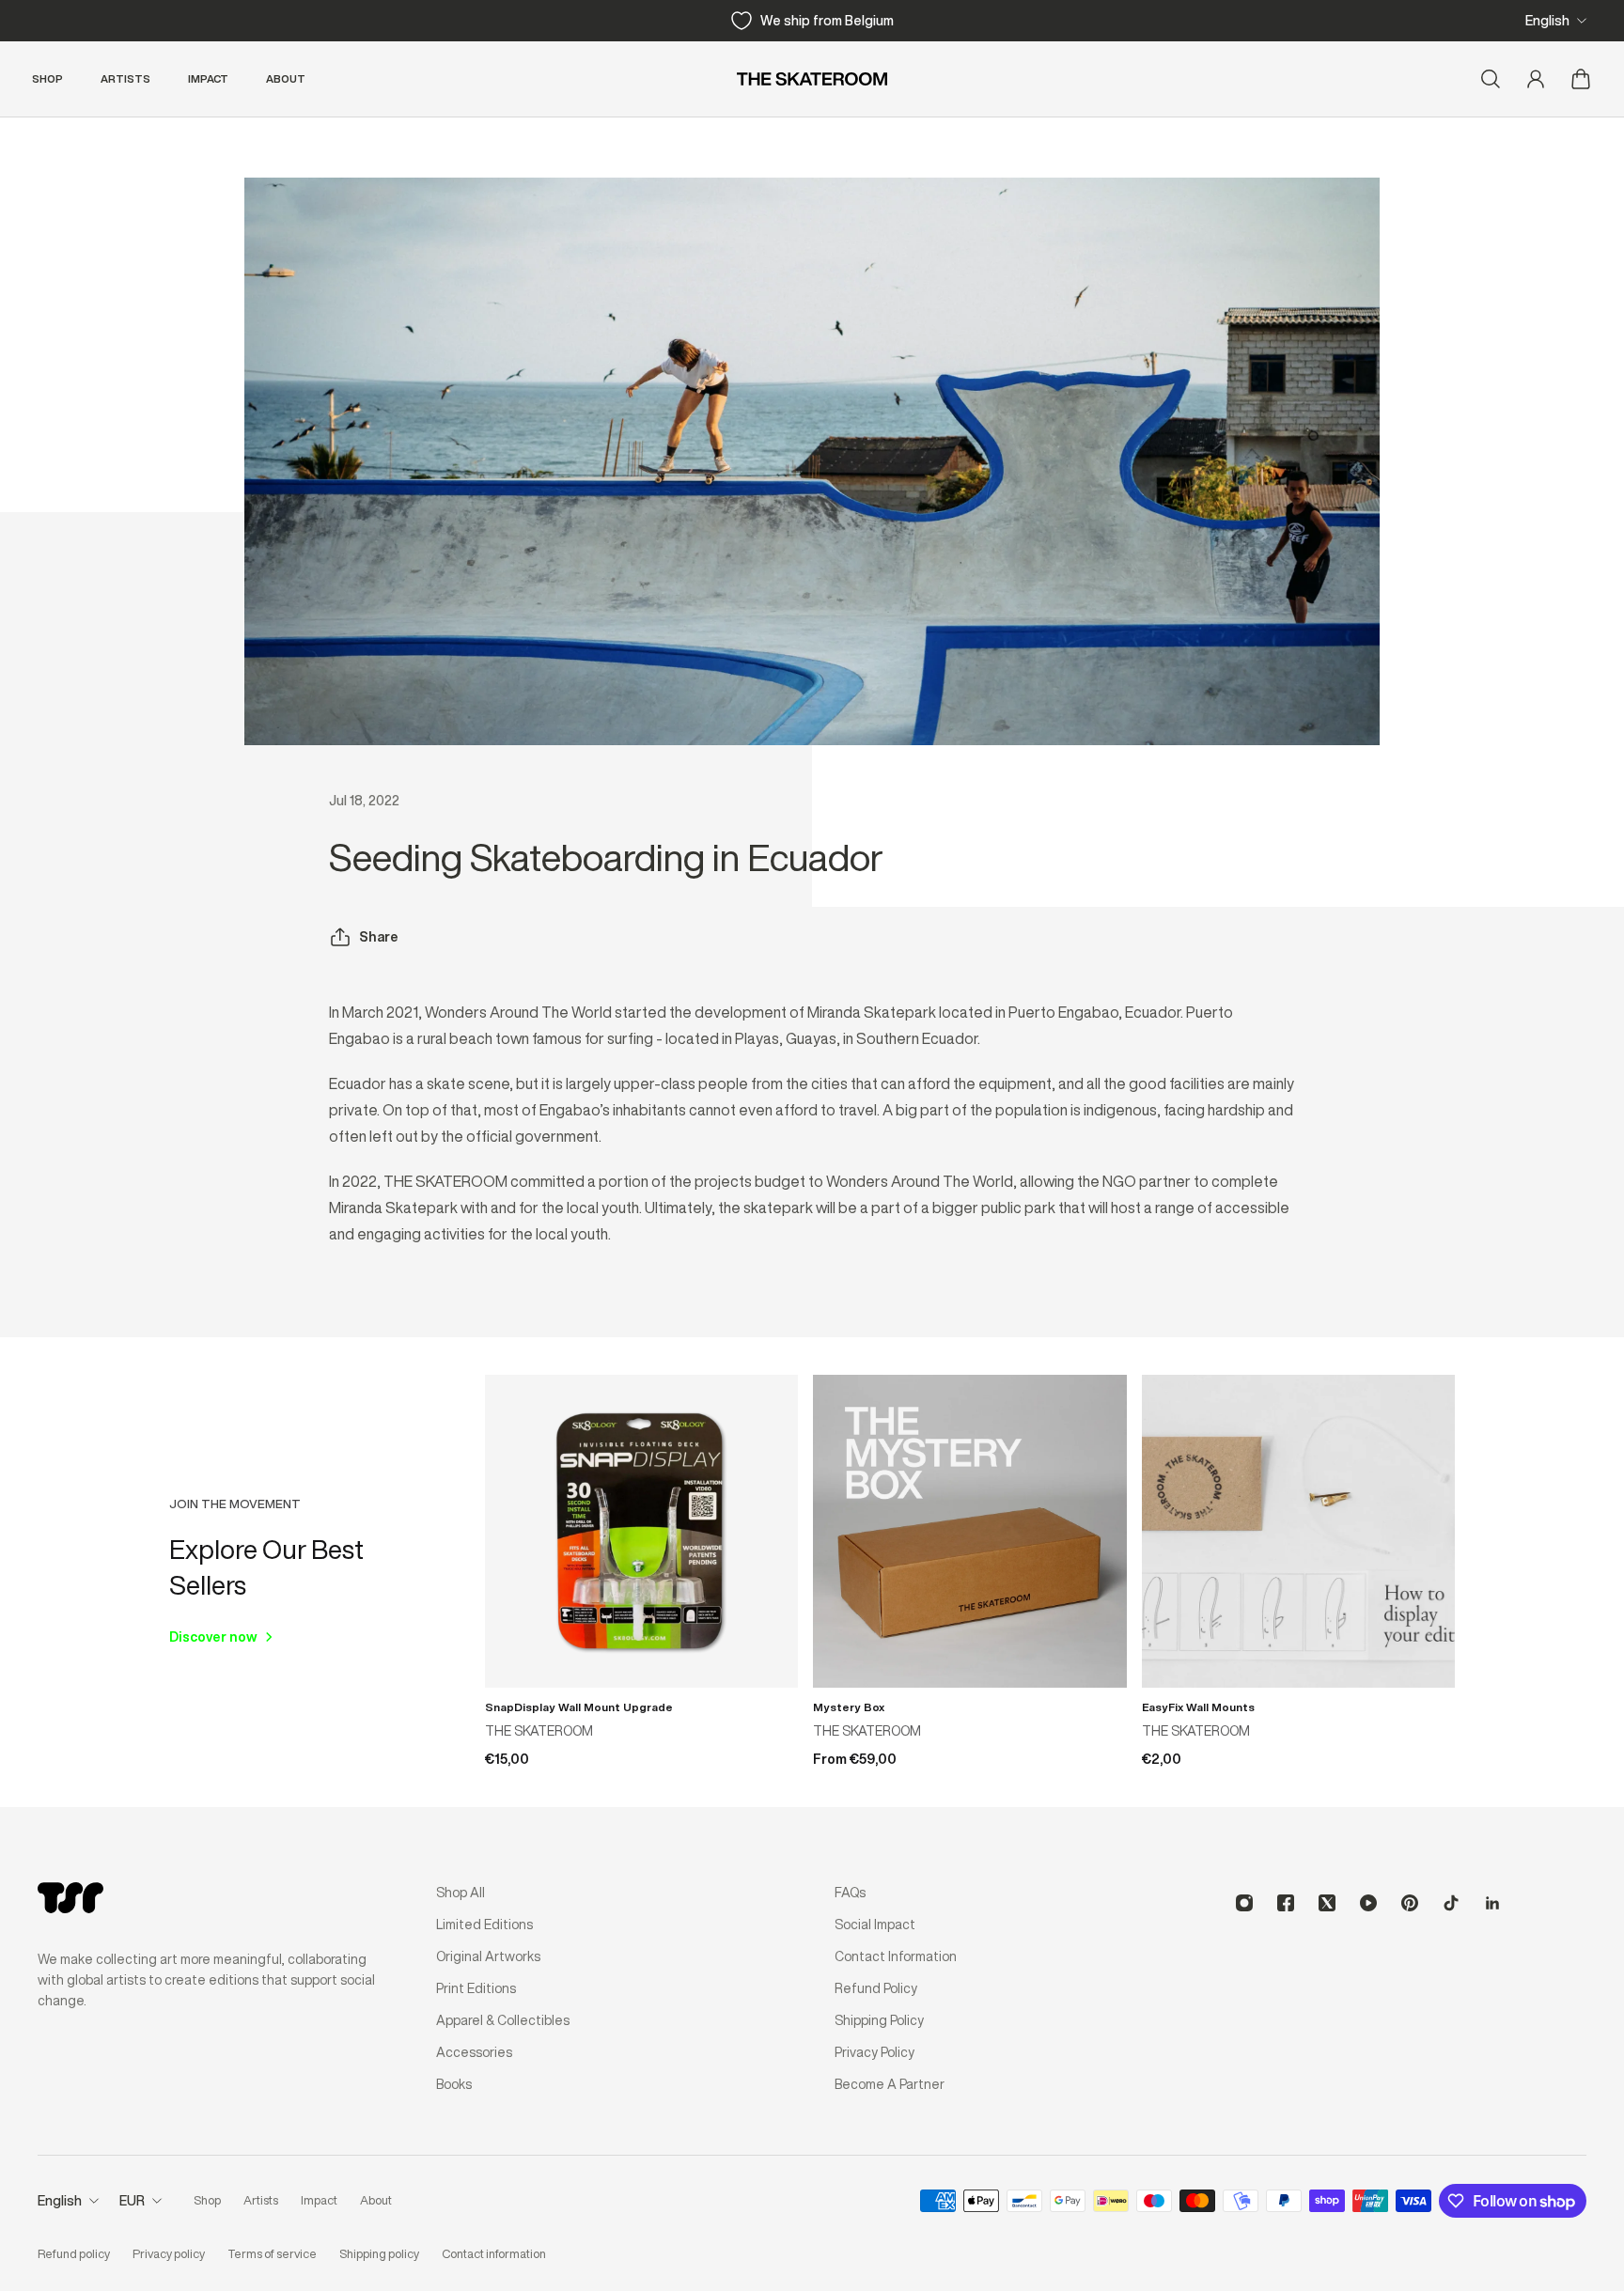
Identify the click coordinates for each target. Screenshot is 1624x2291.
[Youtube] (1368, 1903)
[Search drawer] (1491, 79)
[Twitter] (1327, 1903)
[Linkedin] (1492, 1903)
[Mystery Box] (969, 1531)
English (1547, 21)
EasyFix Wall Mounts (1198, 1707)
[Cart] (1581, 79)
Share (379, 937)
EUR (132, 2201)
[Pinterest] (1410, 1903)
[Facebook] (1286, 1903)
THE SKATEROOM (539, 1731)
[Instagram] (1244, 1903)
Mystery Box (849, 1707)
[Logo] (812, 79)
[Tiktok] (1451, 1903)
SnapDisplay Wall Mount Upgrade (579, 1707)
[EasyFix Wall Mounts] (1298, 1531)
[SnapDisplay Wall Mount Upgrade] (641, 1531)
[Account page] (1536, 79)
